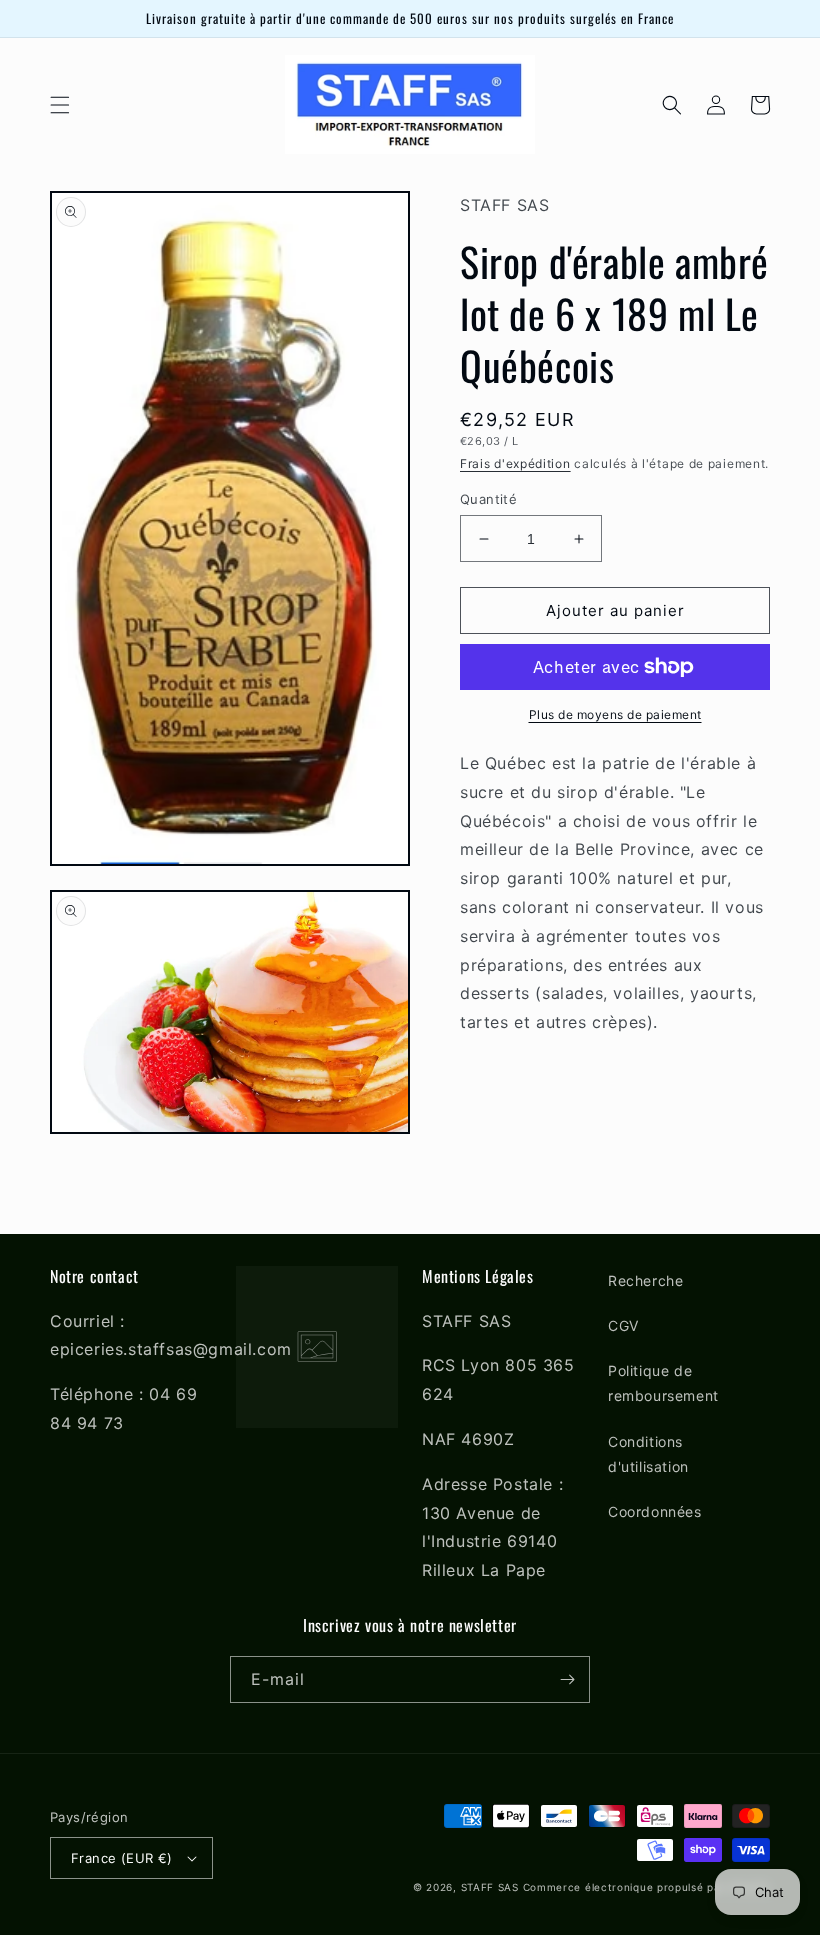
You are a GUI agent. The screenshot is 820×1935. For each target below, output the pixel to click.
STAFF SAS (490, 1887)
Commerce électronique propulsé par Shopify (646, 1887)
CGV (623, 1325)
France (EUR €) (122, 1858)
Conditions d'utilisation (648, 1454)
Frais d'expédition (515, 463)
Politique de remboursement (663, 1383)
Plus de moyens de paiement (615, 714)
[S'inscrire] (567, 1679)
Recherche (645, 1280)
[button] (60, 105)
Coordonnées (655, 1511)
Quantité (488, 499)
